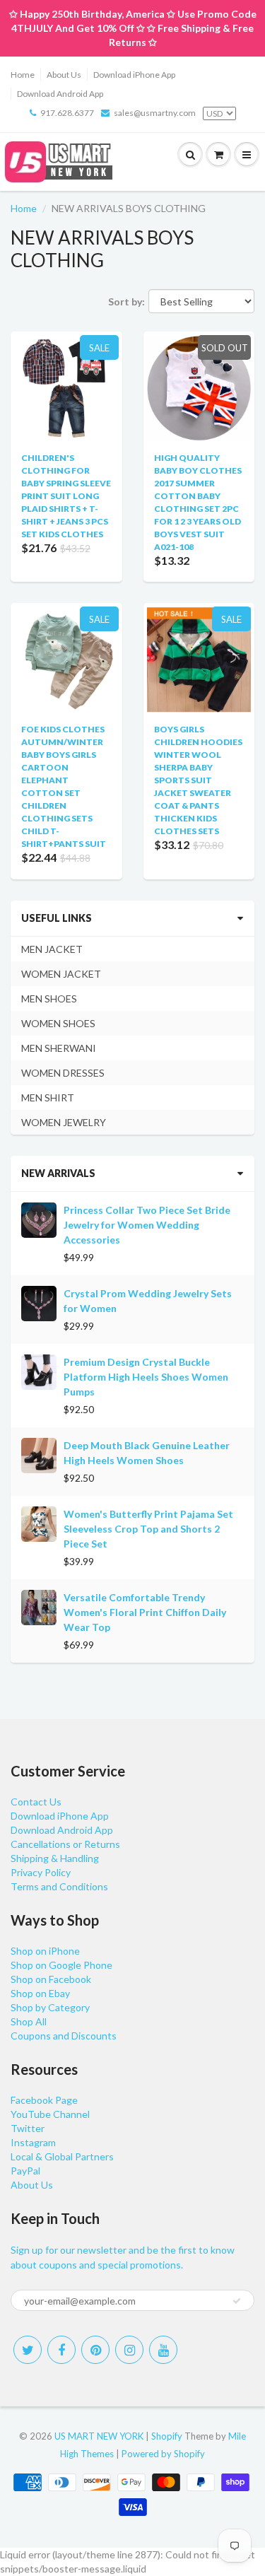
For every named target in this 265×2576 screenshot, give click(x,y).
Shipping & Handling (55, 1858)
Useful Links (57, 918)
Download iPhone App (134, 75)
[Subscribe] (237, 2301)
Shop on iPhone (45, 1951)
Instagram (33, 2142)
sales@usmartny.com (155, 113)
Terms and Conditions (59, 1886)
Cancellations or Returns (65, 1844)
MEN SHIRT (48, 1097)
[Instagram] (129, 2350)
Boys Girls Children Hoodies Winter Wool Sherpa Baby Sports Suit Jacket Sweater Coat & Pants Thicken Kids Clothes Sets (198, 780)
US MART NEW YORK (99, 2436)
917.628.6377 (67, 113)
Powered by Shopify (163, 2454)
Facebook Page (44, 2100)
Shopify (167, 2436)
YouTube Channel (50, 2114)
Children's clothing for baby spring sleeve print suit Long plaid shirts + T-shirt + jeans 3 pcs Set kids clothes (66, 496)
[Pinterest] (95, 2350)
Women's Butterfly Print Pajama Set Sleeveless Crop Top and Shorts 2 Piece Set (148, 1529)
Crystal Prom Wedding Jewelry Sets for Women (148, 1301)
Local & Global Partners (62, 2156)
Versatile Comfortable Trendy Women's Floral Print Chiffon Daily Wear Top (145, 1612)
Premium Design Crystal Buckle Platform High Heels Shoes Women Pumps (146, 1377)
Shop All (29, 2021)
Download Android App (60, 94)
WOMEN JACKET (61, 974)
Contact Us (36, 1802)
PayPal (25, 2171)
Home (23, 75)
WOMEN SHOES (58, 1023)
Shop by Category (50, 2007)
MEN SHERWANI (59, 1048)
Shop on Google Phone (61, 1965)
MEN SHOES (49, 999)
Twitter (28, 2128)
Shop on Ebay (40, 1993)
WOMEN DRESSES (63, 1073)
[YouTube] (163, 2350)
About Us (64, 75)
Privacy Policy (41, 1872)
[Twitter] (28, 2350)
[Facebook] (61, 2350)
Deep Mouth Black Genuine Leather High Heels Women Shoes (147, 1453)
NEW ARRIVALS (58, 1173)
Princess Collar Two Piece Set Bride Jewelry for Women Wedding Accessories (147, 1225)
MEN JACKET (52, 949)
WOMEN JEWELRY (64, 1122)
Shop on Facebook (51, 1979)
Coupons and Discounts (64, 2036)
